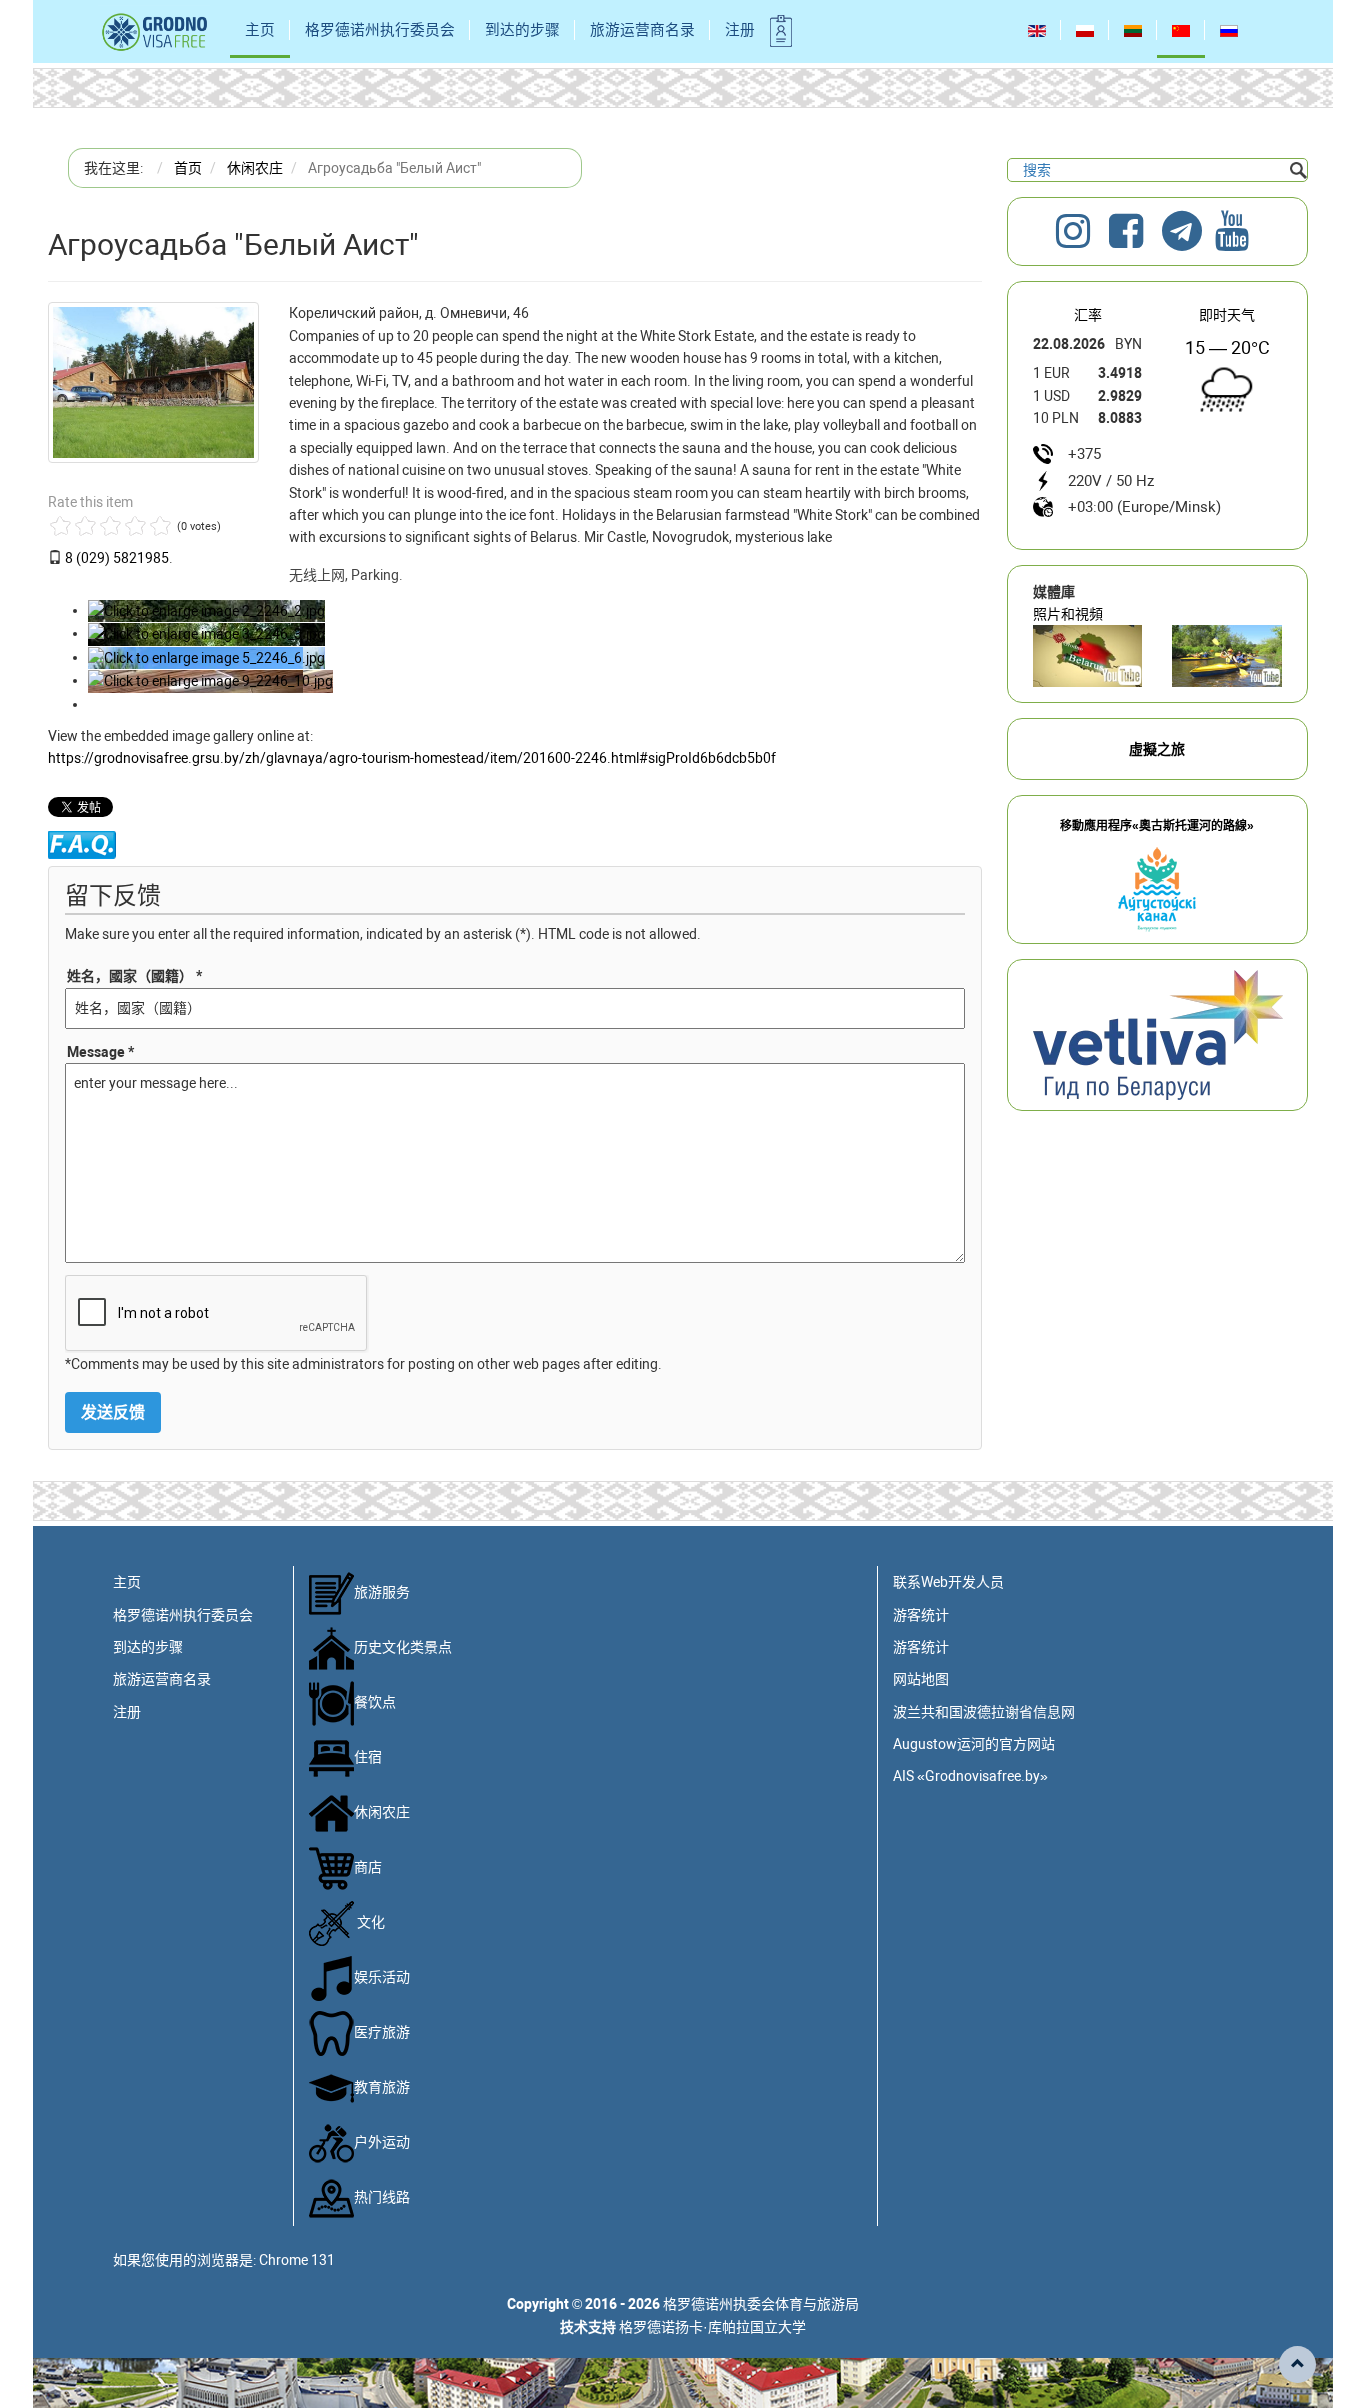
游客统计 (921, 1615)
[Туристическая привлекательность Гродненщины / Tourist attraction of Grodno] (1088, 656)
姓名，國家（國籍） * (134, 976)
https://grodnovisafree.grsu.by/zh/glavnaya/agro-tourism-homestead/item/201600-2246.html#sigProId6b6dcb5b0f (412, 758)
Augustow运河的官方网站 (974, 1744)
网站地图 (921, 1679)
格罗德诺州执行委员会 (380, 30)
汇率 (1088, 315)
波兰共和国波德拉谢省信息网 (984, 1712)
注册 (740, 30)
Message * (100, 1052)
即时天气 (1227, 315)
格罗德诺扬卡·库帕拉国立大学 (712, 2327)
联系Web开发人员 (948, 1582)
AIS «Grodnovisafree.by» (970, 1776)
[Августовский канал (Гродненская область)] (1227, 656)
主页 (260, 30)
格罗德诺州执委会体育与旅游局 (761, 2304)
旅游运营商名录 (642, 30)
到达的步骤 (522, 30)
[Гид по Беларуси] (1158, 1034)
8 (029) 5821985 (117, 558)
